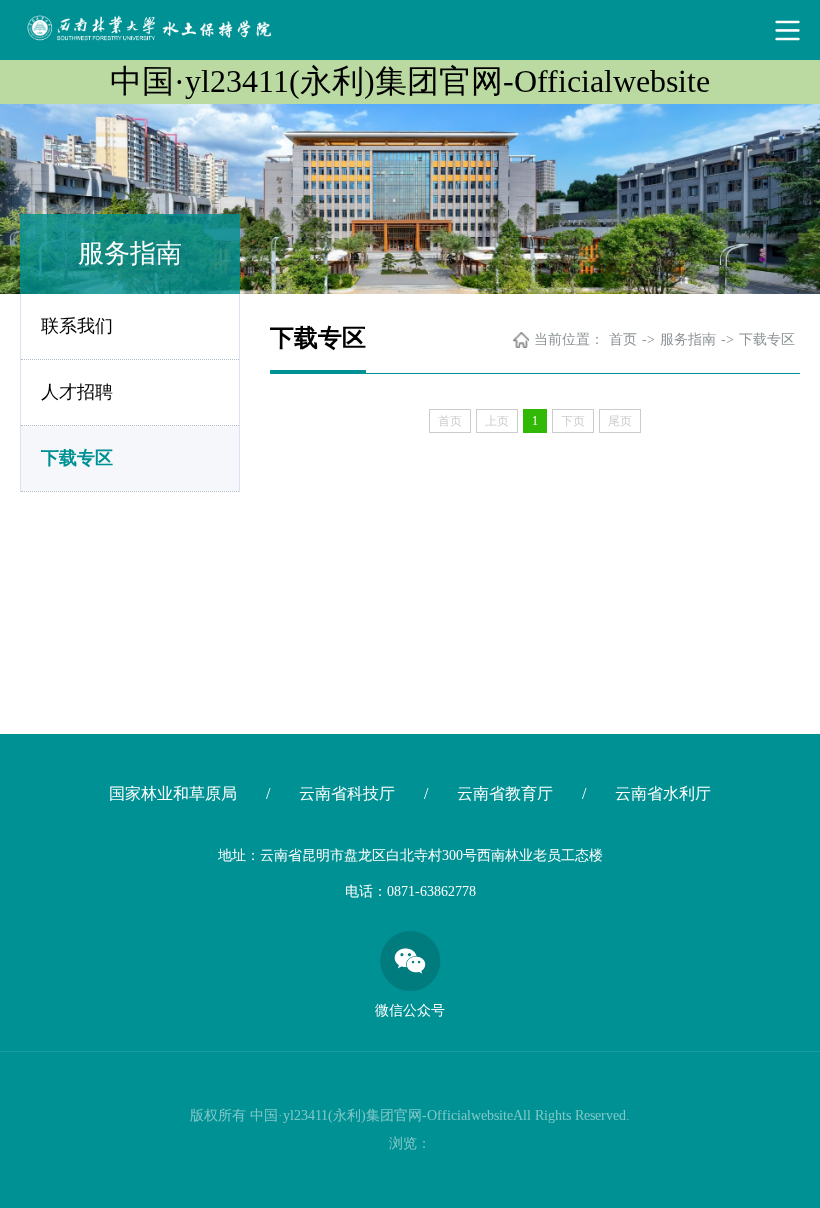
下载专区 (77, 458)
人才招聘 (77, 392)
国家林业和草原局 (173, 793)
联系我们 (77, 326)
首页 (623, 339)
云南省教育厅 (505, 793)
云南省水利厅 (663, 793)
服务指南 (688, 339)
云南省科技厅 (347, 793)
